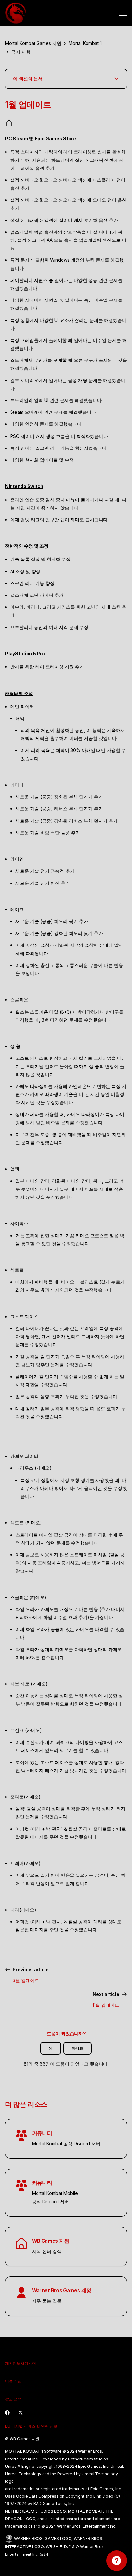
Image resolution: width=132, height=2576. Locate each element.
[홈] (16, 13)
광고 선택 (13, 2399)
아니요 (78, 2048)
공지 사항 (21, 52)
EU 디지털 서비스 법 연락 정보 (31, 2426)
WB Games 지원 (51, 2241)
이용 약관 (13, 2381)
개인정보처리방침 (21, 2363)
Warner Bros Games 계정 (62, 2290)
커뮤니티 (42, 2133)
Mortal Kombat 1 (85, 43)
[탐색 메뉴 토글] (123, 13)
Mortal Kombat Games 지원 (33, 43)
